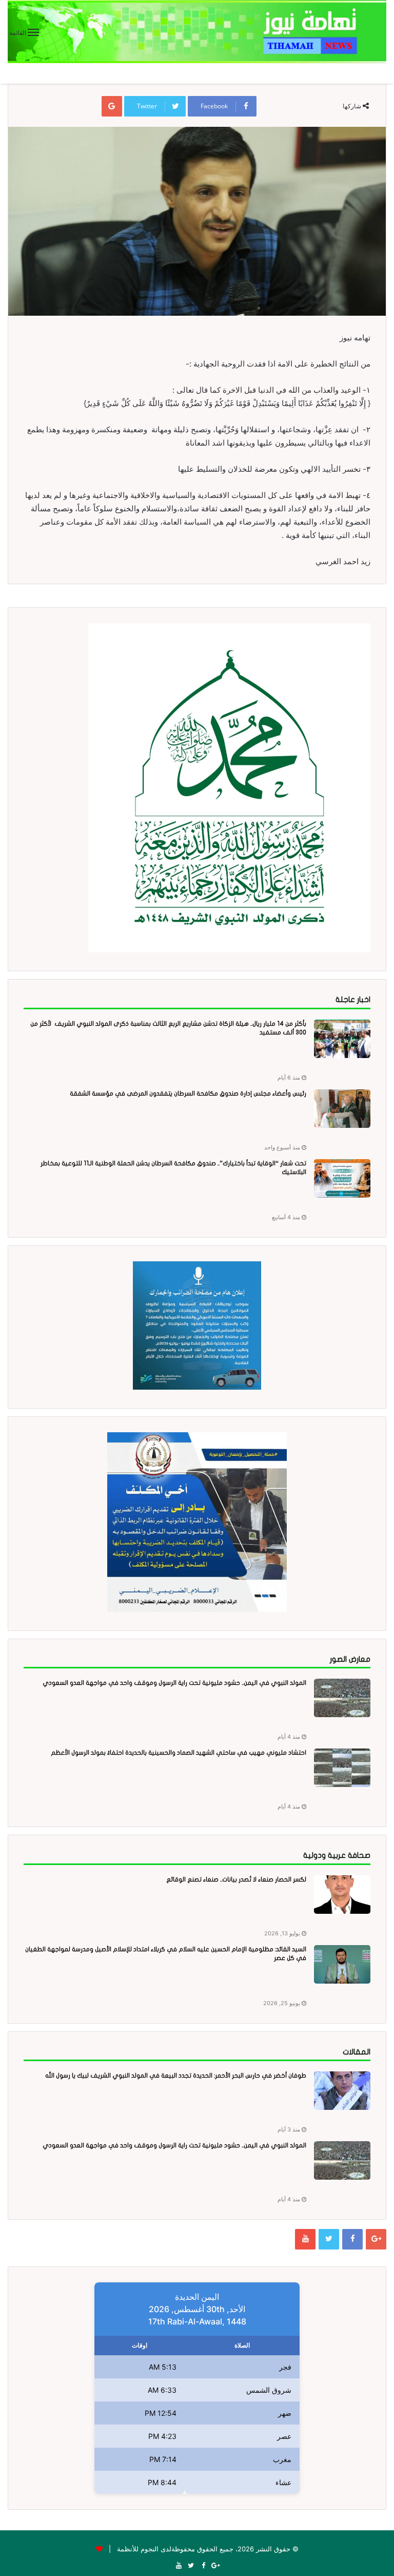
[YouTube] (305, 2239)
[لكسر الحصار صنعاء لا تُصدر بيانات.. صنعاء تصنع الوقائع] (342, 1895)
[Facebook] (352, 2239)
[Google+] (376, 2239)
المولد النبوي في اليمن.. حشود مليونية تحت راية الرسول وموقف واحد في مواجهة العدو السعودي (174, 1683)
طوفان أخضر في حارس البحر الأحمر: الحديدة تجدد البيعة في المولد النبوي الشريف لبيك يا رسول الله (176, 2075)
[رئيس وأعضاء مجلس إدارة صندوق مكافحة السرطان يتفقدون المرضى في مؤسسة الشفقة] (342, 1109)
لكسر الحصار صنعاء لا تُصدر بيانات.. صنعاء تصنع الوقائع (236, 1879)
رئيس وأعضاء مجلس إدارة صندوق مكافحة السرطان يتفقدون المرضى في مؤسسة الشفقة (188, 1093)
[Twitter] (329, 2239)
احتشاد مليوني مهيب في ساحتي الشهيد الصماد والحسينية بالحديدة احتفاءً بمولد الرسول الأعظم (179, 1753)
